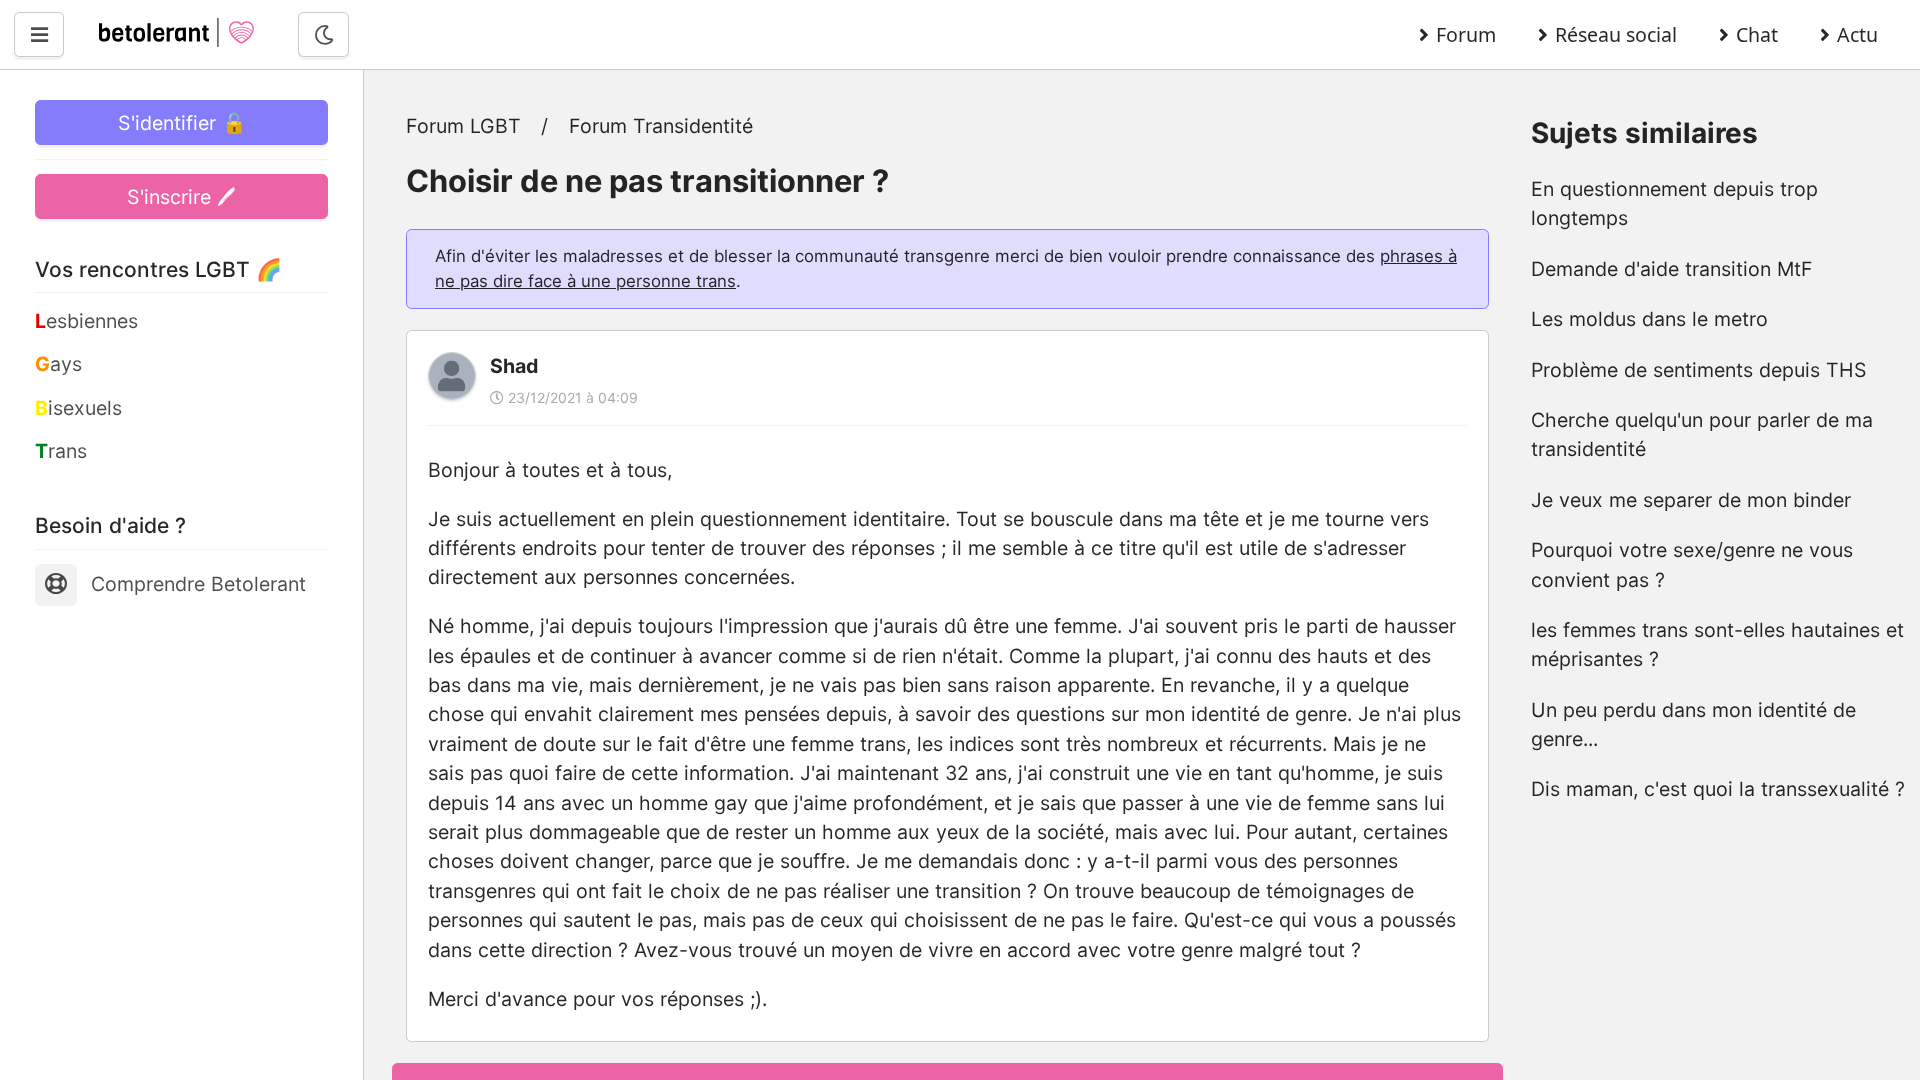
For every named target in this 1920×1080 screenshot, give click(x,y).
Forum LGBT (463, 126)
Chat (1757, 34)
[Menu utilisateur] (39, 34)
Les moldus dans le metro (1649, 319)
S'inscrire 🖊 (181, 197)
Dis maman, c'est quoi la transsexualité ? (1718, 789)
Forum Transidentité (661, 126)
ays (58, 364)
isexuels (78, 408)
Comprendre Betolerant (198, 584)
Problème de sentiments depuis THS (1699, 370)
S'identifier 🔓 (182, 123)
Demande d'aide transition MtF (1672, 269)
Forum (1466, 34)
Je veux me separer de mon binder (1691, 500)
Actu (1857, 34)
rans (61, 451)
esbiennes (86, 321)
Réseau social (1616, 34)
